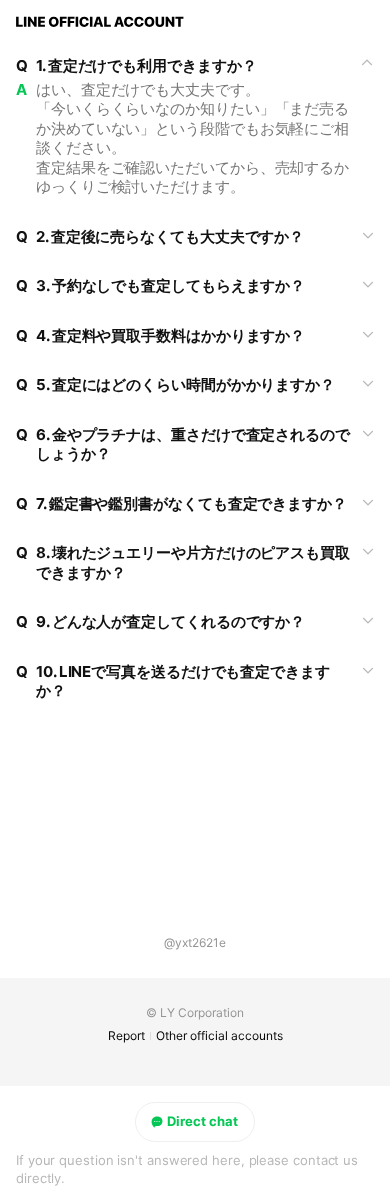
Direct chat (202, 1121)
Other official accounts (219, 1035)
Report (126, 1035)
